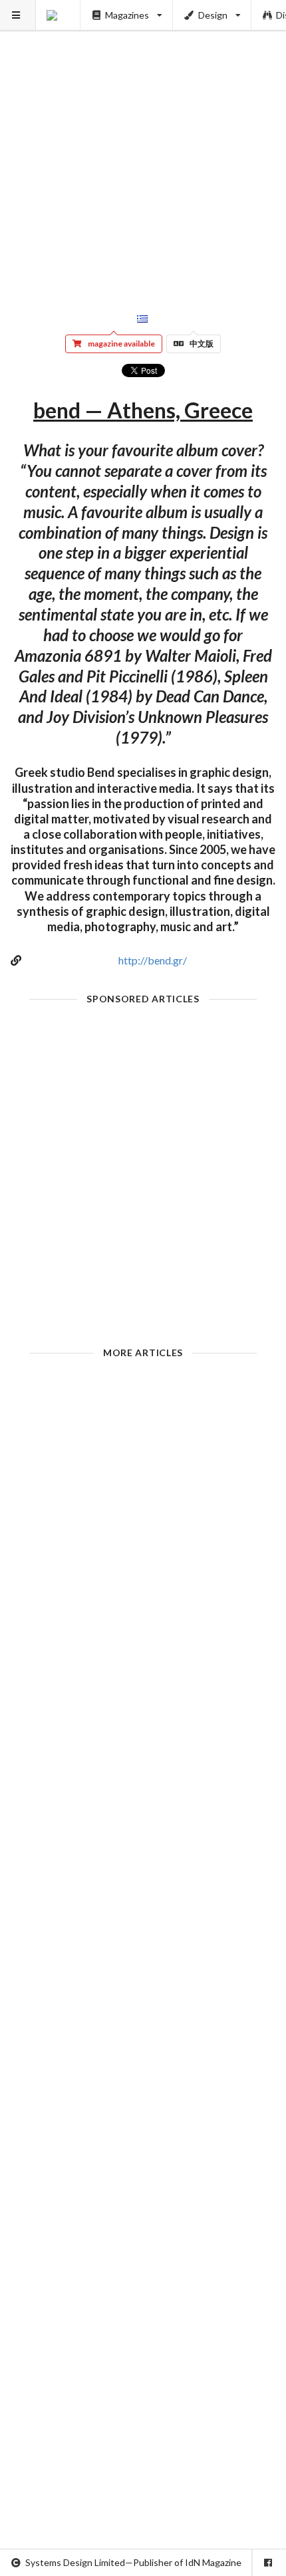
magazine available (121, 344)
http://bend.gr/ (153, 960)
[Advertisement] (143, 143)
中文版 (202, 344)
